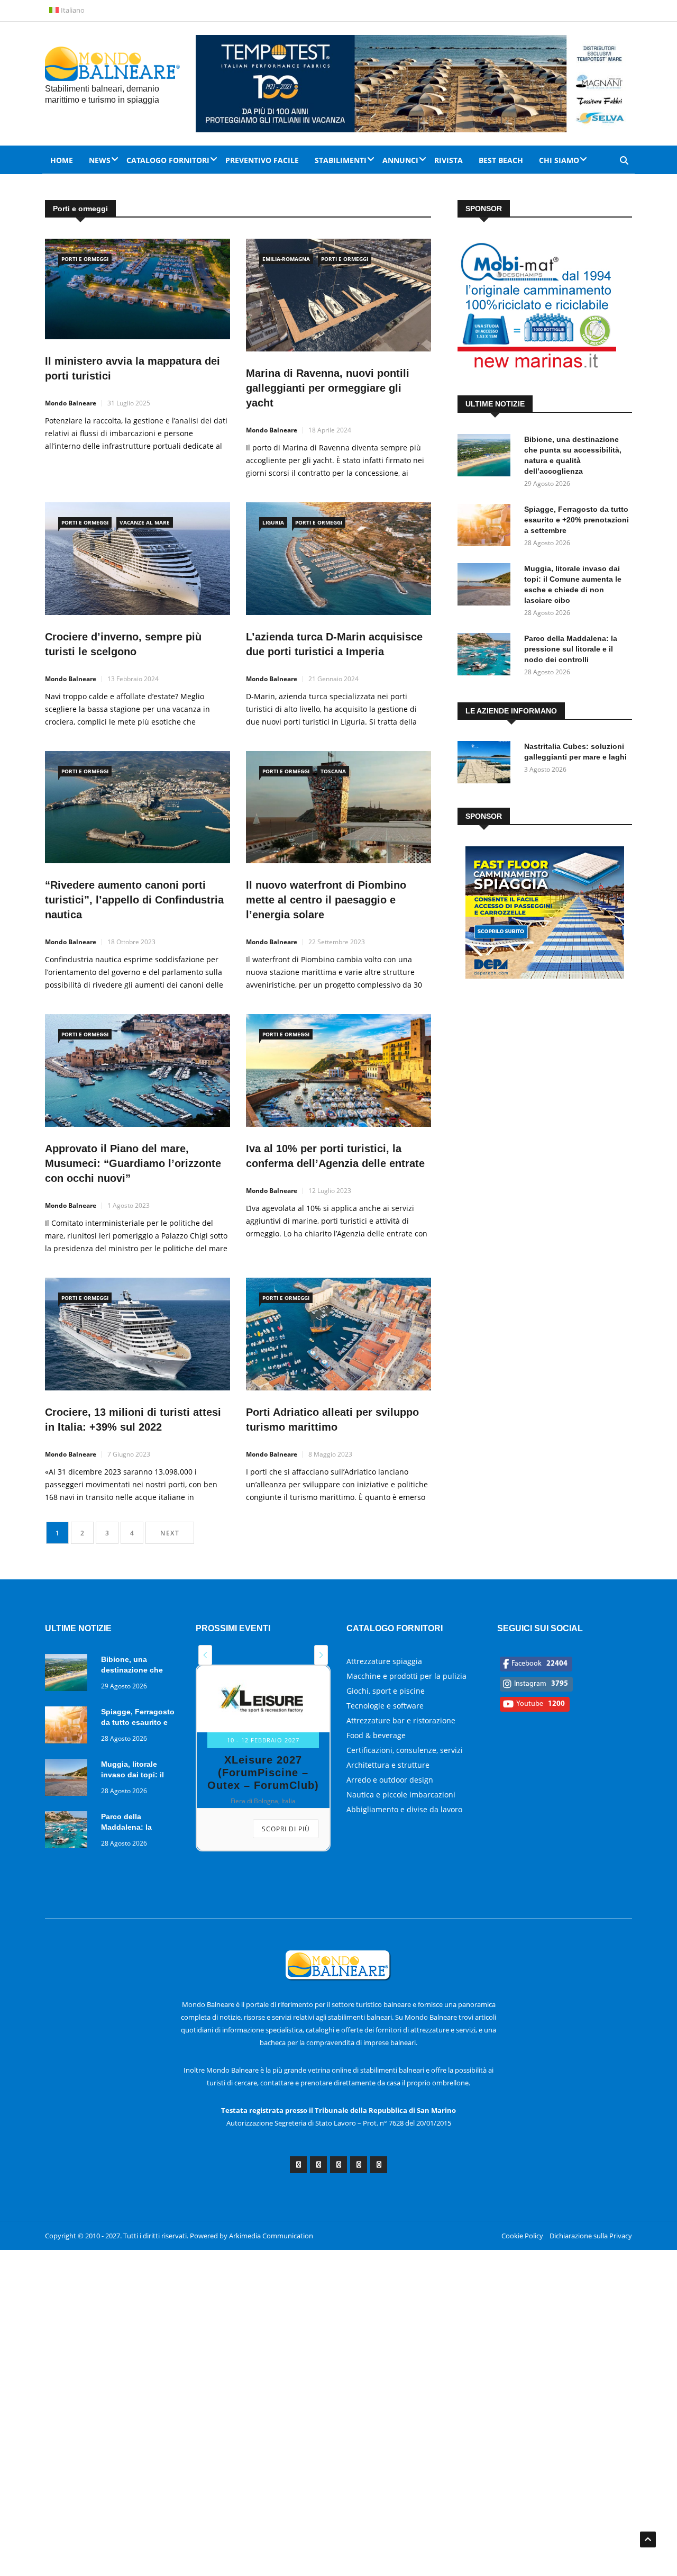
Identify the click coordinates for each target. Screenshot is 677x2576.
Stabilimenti (341, 160)
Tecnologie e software (385, 1706)
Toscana (333, 771)
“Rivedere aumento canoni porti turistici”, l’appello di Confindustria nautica (134, 900)
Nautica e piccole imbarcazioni (401, 1795)
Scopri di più (286, 1829)
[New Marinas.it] (537, 368)
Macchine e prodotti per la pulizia (406, 1676)
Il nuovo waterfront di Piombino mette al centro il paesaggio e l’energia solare (326, 900)
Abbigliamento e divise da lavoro (404, 1809)
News (100, 160)
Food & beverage (376, 1735)
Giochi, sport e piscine (386, 1691)
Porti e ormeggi (85, 259)
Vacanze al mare (145, 522)
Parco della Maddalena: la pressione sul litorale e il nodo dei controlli (571, 649)
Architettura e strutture (388, 1765)
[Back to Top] (648, 2539)
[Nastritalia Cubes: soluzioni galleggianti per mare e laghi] (487, 764)
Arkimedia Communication (271, 2236)
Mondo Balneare (71, 403)
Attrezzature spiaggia (384, 1661)
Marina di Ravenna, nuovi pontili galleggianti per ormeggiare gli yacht (328, 388)
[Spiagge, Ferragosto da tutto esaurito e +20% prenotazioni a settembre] (487, 527)
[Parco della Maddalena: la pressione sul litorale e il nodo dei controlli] (487, 656)
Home (62, 160)
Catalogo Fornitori (168, 160)
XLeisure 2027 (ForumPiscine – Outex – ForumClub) (263, 1773)
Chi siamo (559, 160)
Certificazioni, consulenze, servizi (405, 1750)
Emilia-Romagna (286, 259)
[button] (205, 1655)
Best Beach (501, 160)
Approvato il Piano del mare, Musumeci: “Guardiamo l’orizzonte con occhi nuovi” (133, 1163)
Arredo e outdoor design (390, 1780)
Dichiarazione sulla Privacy (591, 2236)
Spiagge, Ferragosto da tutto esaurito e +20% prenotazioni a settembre (577, 520)
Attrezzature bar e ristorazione (401, 1720)
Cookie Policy (522, 2236)
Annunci (400, 160)
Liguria (273, 522)
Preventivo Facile (262, 160)
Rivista (449, 160)
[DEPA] (545, 976)
